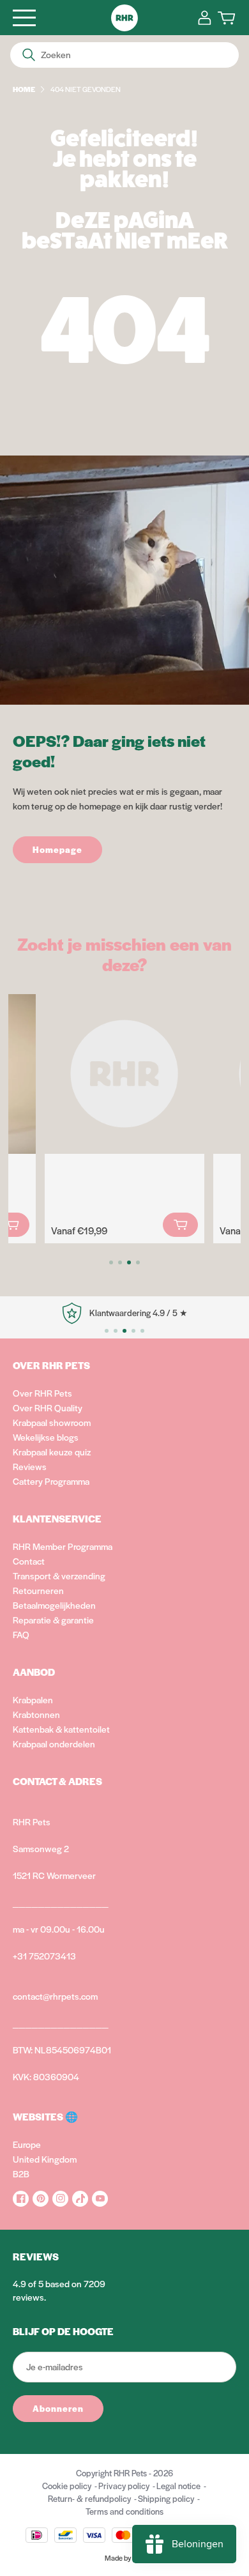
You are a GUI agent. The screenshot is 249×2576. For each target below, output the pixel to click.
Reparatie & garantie (53, 1620)
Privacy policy (124, 2486)
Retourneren (38, 1590)
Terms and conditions (124, 2511)
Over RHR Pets (42, 1393)
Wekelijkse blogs (46, 1437)
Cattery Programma (51, 1481)
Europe (27, 2144)
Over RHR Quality (48, 1407)
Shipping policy (166, 2498)
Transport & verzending (59, 1575)
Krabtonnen (36, 1714)
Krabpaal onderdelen (54, 1744)
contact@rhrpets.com (55, 1996)
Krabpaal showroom (52, 1422)
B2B (21, 2173)
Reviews (30, 1466)
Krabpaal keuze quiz (52, 1452)
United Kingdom (45, 2159)
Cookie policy (67, 2486)
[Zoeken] (29, 55)
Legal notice (178, 2486)
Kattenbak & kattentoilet (61, 1729)
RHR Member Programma (63, 1546)
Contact (29, 1561)
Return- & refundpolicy (89, 2498)
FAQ (21, 1634)
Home (24, 89)
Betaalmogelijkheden (54, 1605)
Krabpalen (33, 1699)
